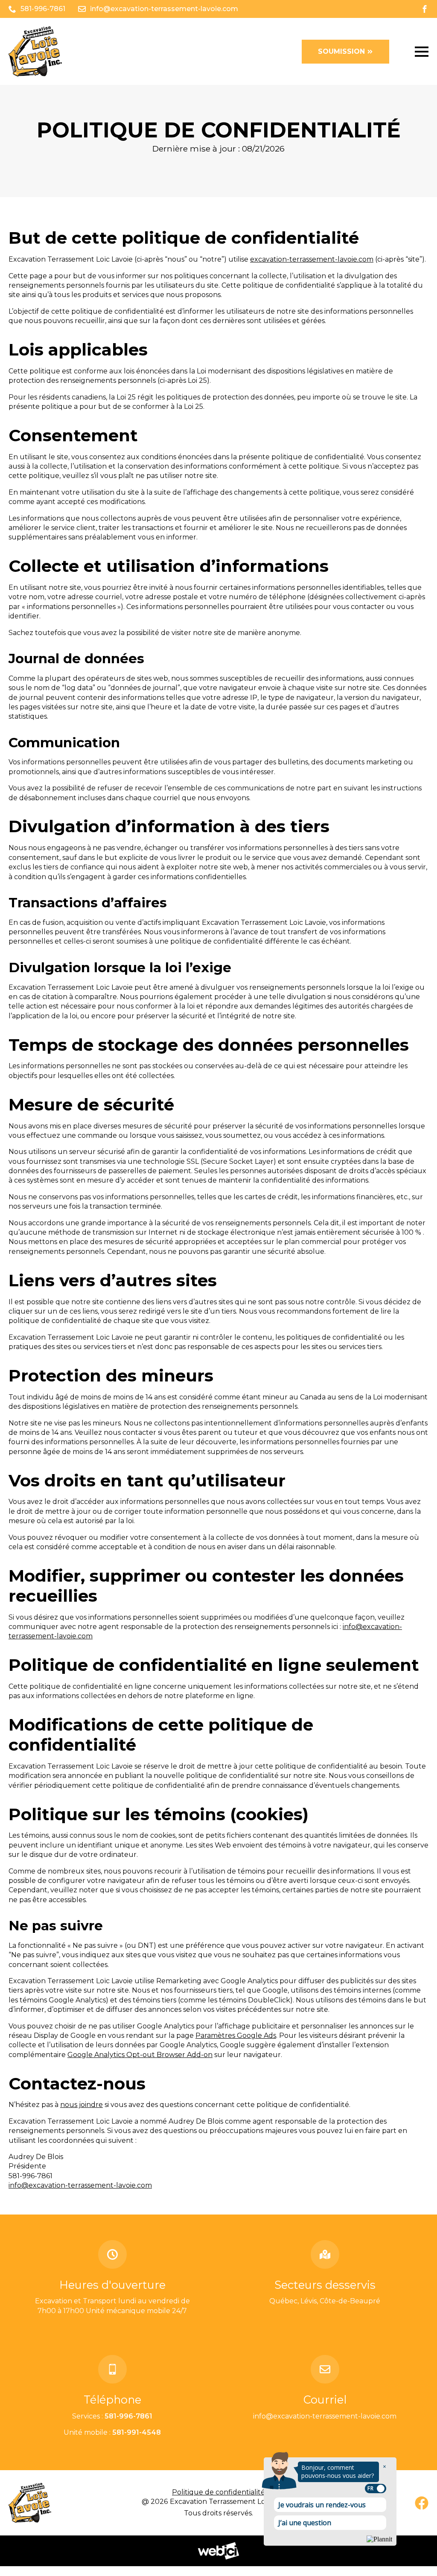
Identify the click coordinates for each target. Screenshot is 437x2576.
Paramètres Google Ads (236, 2035)
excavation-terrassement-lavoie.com (312, 259)
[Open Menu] (422, 52)
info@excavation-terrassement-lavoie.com (80, 2185)
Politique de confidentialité (218, 2492)
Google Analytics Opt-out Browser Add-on (140, 2055)
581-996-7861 (128, 2416)
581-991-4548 (137, 2432)
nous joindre (82, 2105)
